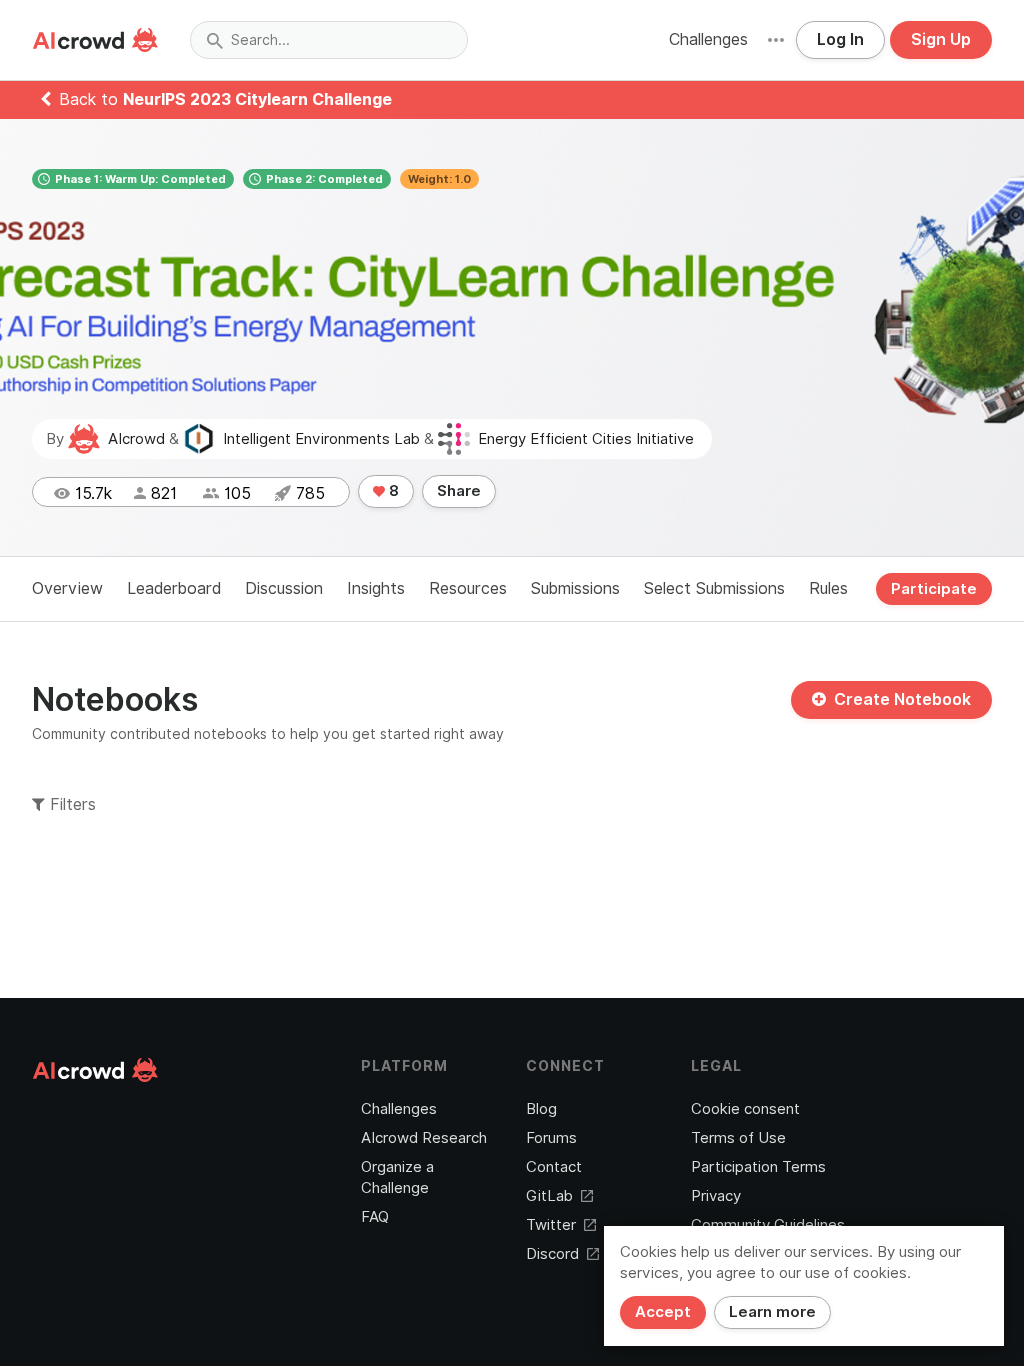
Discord (552, 1254)
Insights (376, 588)
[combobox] (329, 40)
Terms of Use (738, 1138)
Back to (225, 99)
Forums (551, 1138)
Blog (541, 1109)
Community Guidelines (768, 1225)
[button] (776, 40)
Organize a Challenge (397, 1177)
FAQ (375, 1217)
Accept (663, 1312)
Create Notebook (902, 699)
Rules (828, 588)
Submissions (575, 588)
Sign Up (941, 39)
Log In (840, 39)
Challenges (708, 39)
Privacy (716, 1196)
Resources (468, 588)
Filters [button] (70, 804)
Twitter (551, 1225)
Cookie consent (745, 1109)
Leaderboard (174, 588)
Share (459, 491)
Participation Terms (758, 1167)
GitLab (549, 1196)
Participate (934, 589)
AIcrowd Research (424, 1138)
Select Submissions (714, 588)
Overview (67, 588)
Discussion (284, 588)
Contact (554, 1167)
